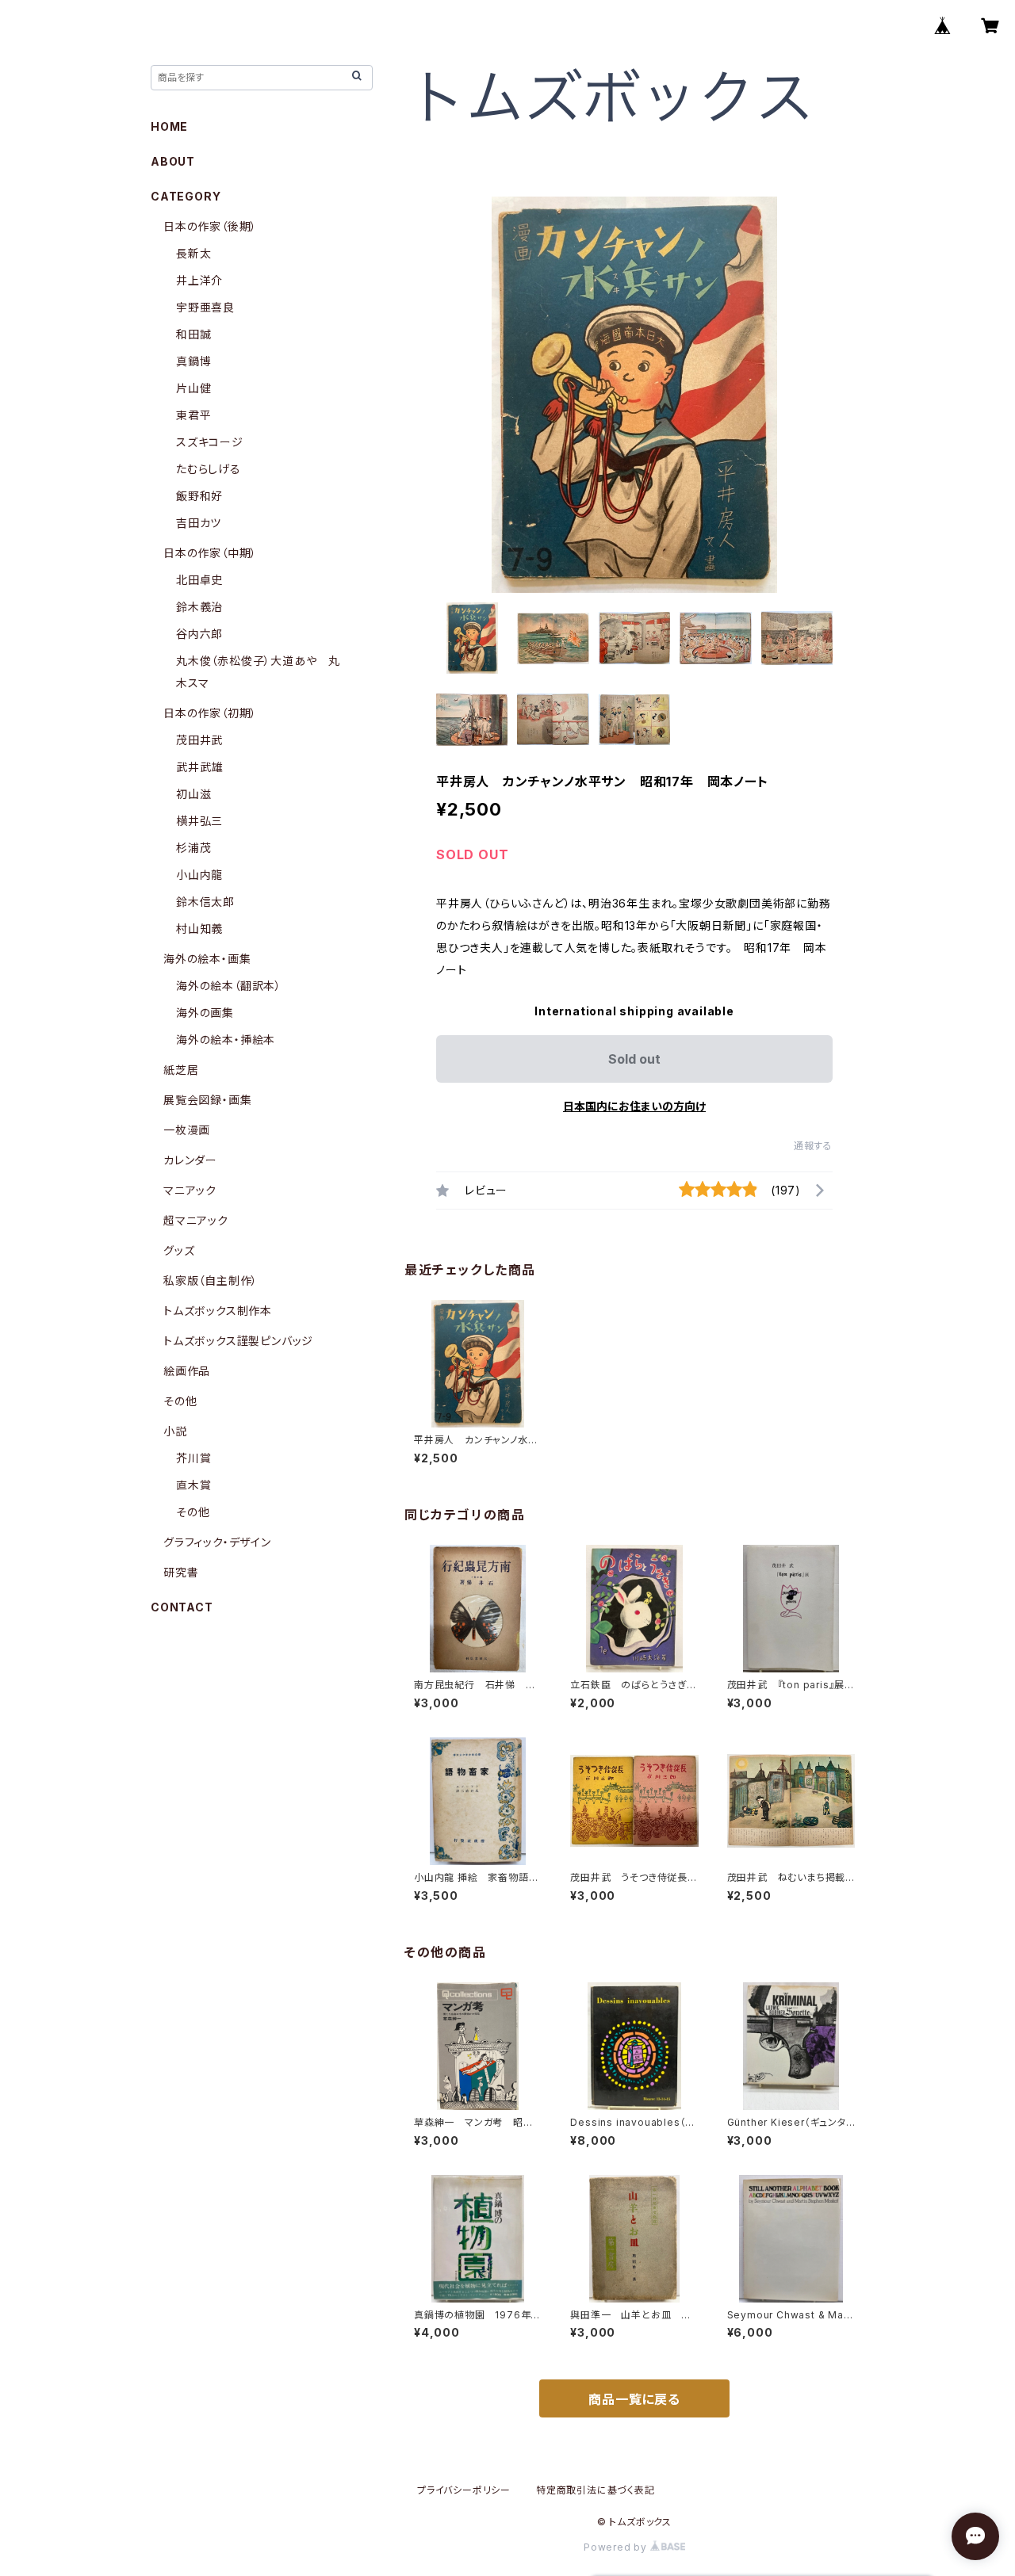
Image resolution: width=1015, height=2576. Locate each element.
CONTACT (182, 1607)
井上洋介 (199, 280)
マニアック (190, 1190)
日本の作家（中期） (210, 553)
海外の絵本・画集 (207, 959)
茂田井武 (199, 740)
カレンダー (190, 1160)
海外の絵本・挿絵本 (226, 1040)
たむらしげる (209, 469)
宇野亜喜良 (205, 307)
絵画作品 (187, 1371)
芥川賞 (193, 1458)
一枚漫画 (187, 1130)
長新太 (193, 253)
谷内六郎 (199, 634)
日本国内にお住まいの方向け (634, 1106)
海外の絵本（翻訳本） (229, 986)
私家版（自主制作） (211, 1280)
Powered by (617, 2547)
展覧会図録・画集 (207, 1100)
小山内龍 (199, 875)
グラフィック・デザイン (217, 1542)
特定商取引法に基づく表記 (596, 2490)
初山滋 (193, 794)
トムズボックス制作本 (218, 1311)
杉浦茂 (193, 848)
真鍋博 (193, 361)
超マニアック (196, 1220)
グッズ (179, 1250)
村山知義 (199, 929)
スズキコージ (210, 442)
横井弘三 (199, 821)
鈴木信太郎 (205, 902)
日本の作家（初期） (210, 713)
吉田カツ (199, 523)
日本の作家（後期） (210, 226)
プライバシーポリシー (464, 2490)
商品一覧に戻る (634, 2399)
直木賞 (193, 1485)
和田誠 (193, 334)
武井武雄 (199, 767)
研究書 (181, 1572)
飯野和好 (199, 496)
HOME (169, 126)
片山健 (193, 388)
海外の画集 (205, 1013)
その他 (180, 1401)
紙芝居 (181, 1070)
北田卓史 (199, 580)
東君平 (193, 415)
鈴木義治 (199, 607)
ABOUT (173, 161)
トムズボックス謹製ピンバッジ (238, 1341)
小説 (175, 1431)
